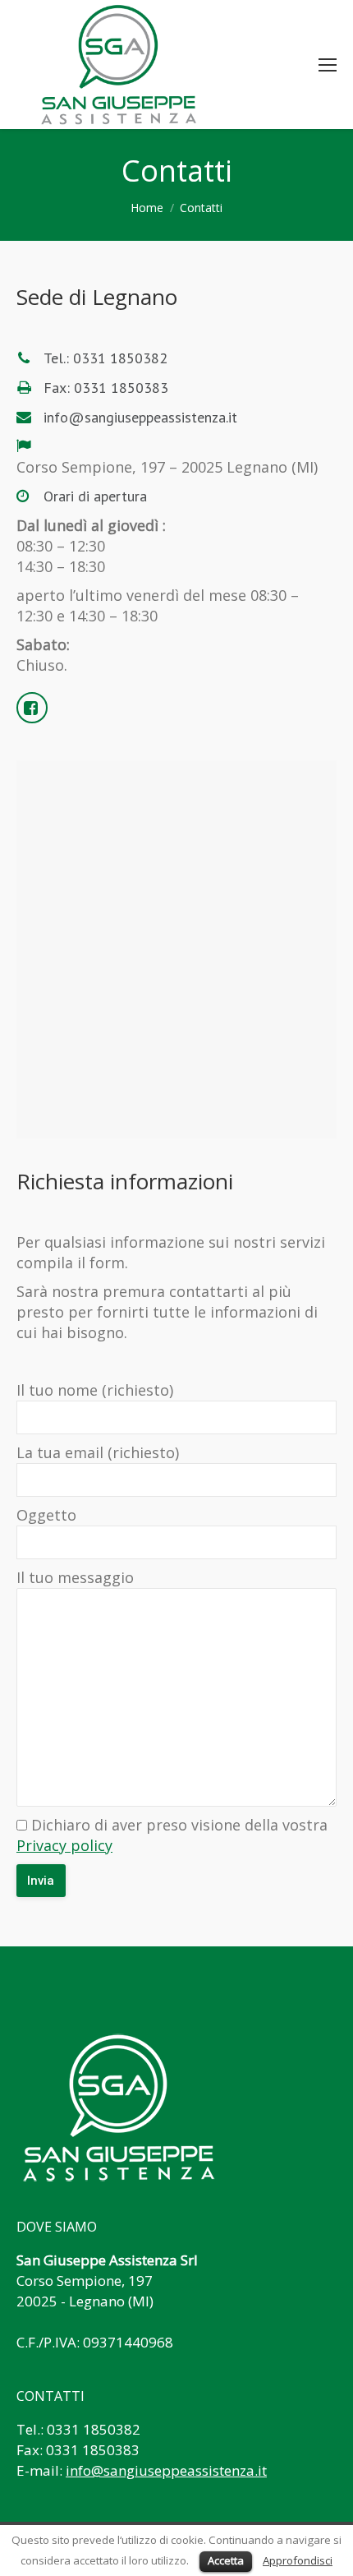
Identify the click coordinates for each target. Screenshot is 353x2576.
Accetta (226, 2560)
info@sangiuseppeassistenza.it (166, 2470)
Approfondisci (298, 2560)
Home (147, 208)
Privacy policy (64, 1845)
